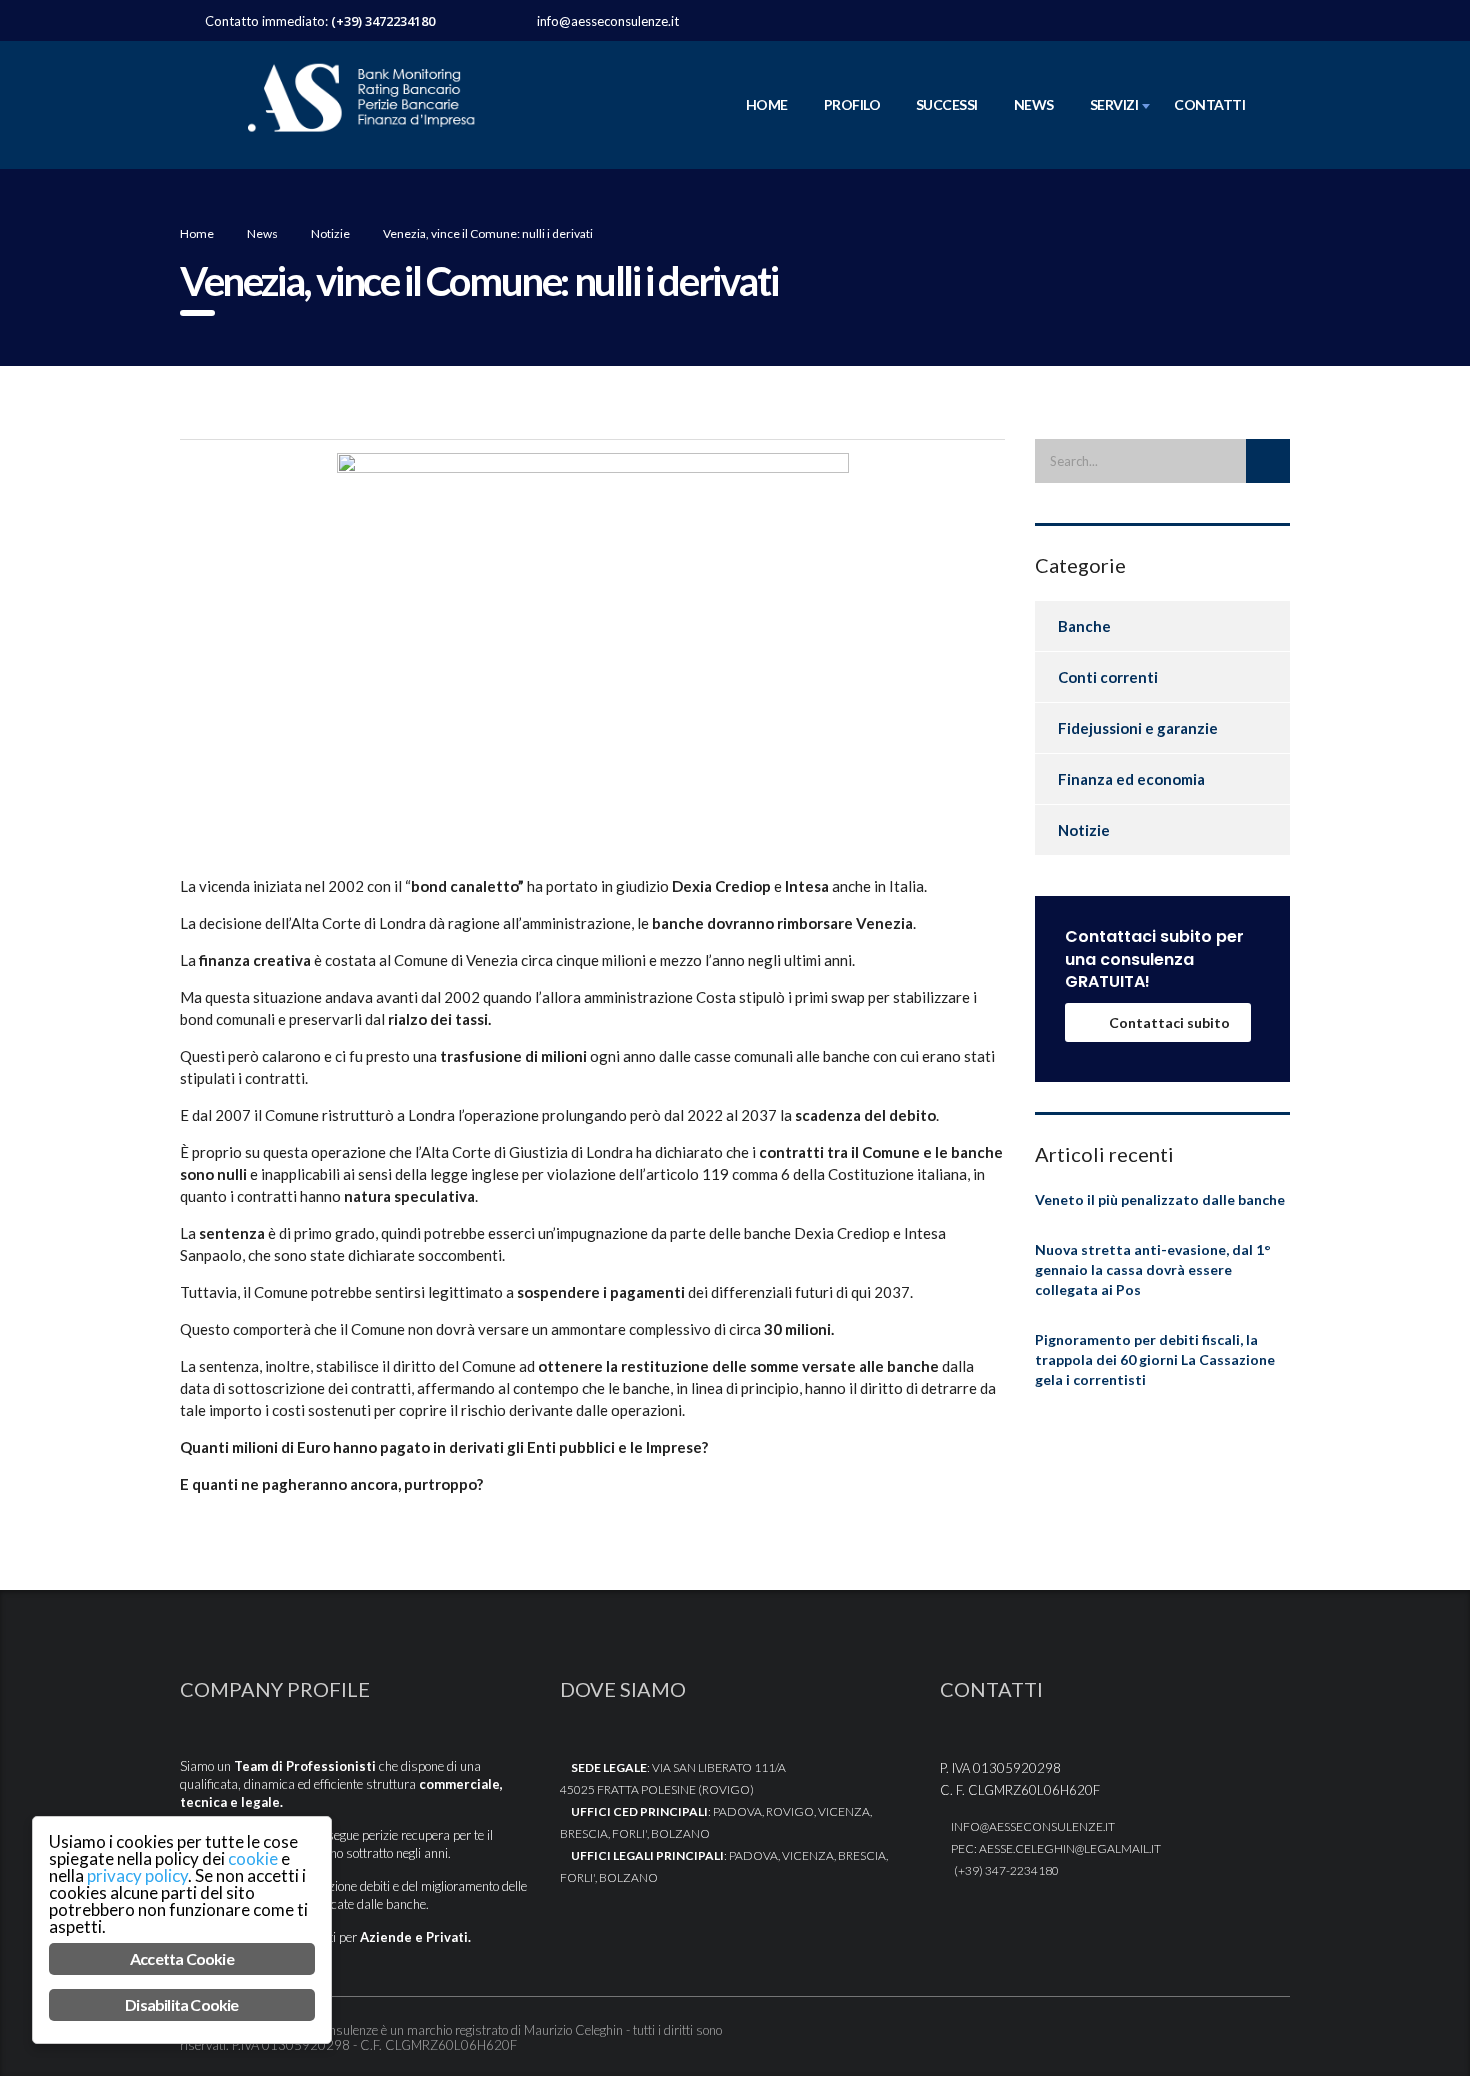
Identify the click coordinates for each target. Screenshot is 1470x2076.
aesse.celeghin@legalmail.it (1070, 1848)
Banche (1084, 626)
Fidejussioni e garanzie (1138, 728)
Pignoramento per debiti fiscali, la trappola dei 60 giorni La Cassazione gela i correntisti (1155, 1359)
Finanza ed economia (1131, 779)
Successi (947, 104)
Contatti (1209, 104)
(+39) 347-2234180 (1005, 1870)
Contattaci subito (1169, 1022)
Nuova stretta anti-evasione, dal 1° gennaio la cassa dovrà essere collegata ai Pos (1153, 1269)
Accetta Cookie (182, 1958)
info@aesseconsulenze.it (608, 21)
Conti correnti (1108, 677)
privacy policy (137, 1875)
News (1034, 104)
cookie (253, 1858)
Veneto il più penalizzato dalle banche (1160, 1199)
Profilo (852, 104)
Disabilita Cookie (181, 2004)
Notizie (1084, 830)
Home (767, 104)
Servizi (1114, 104)
